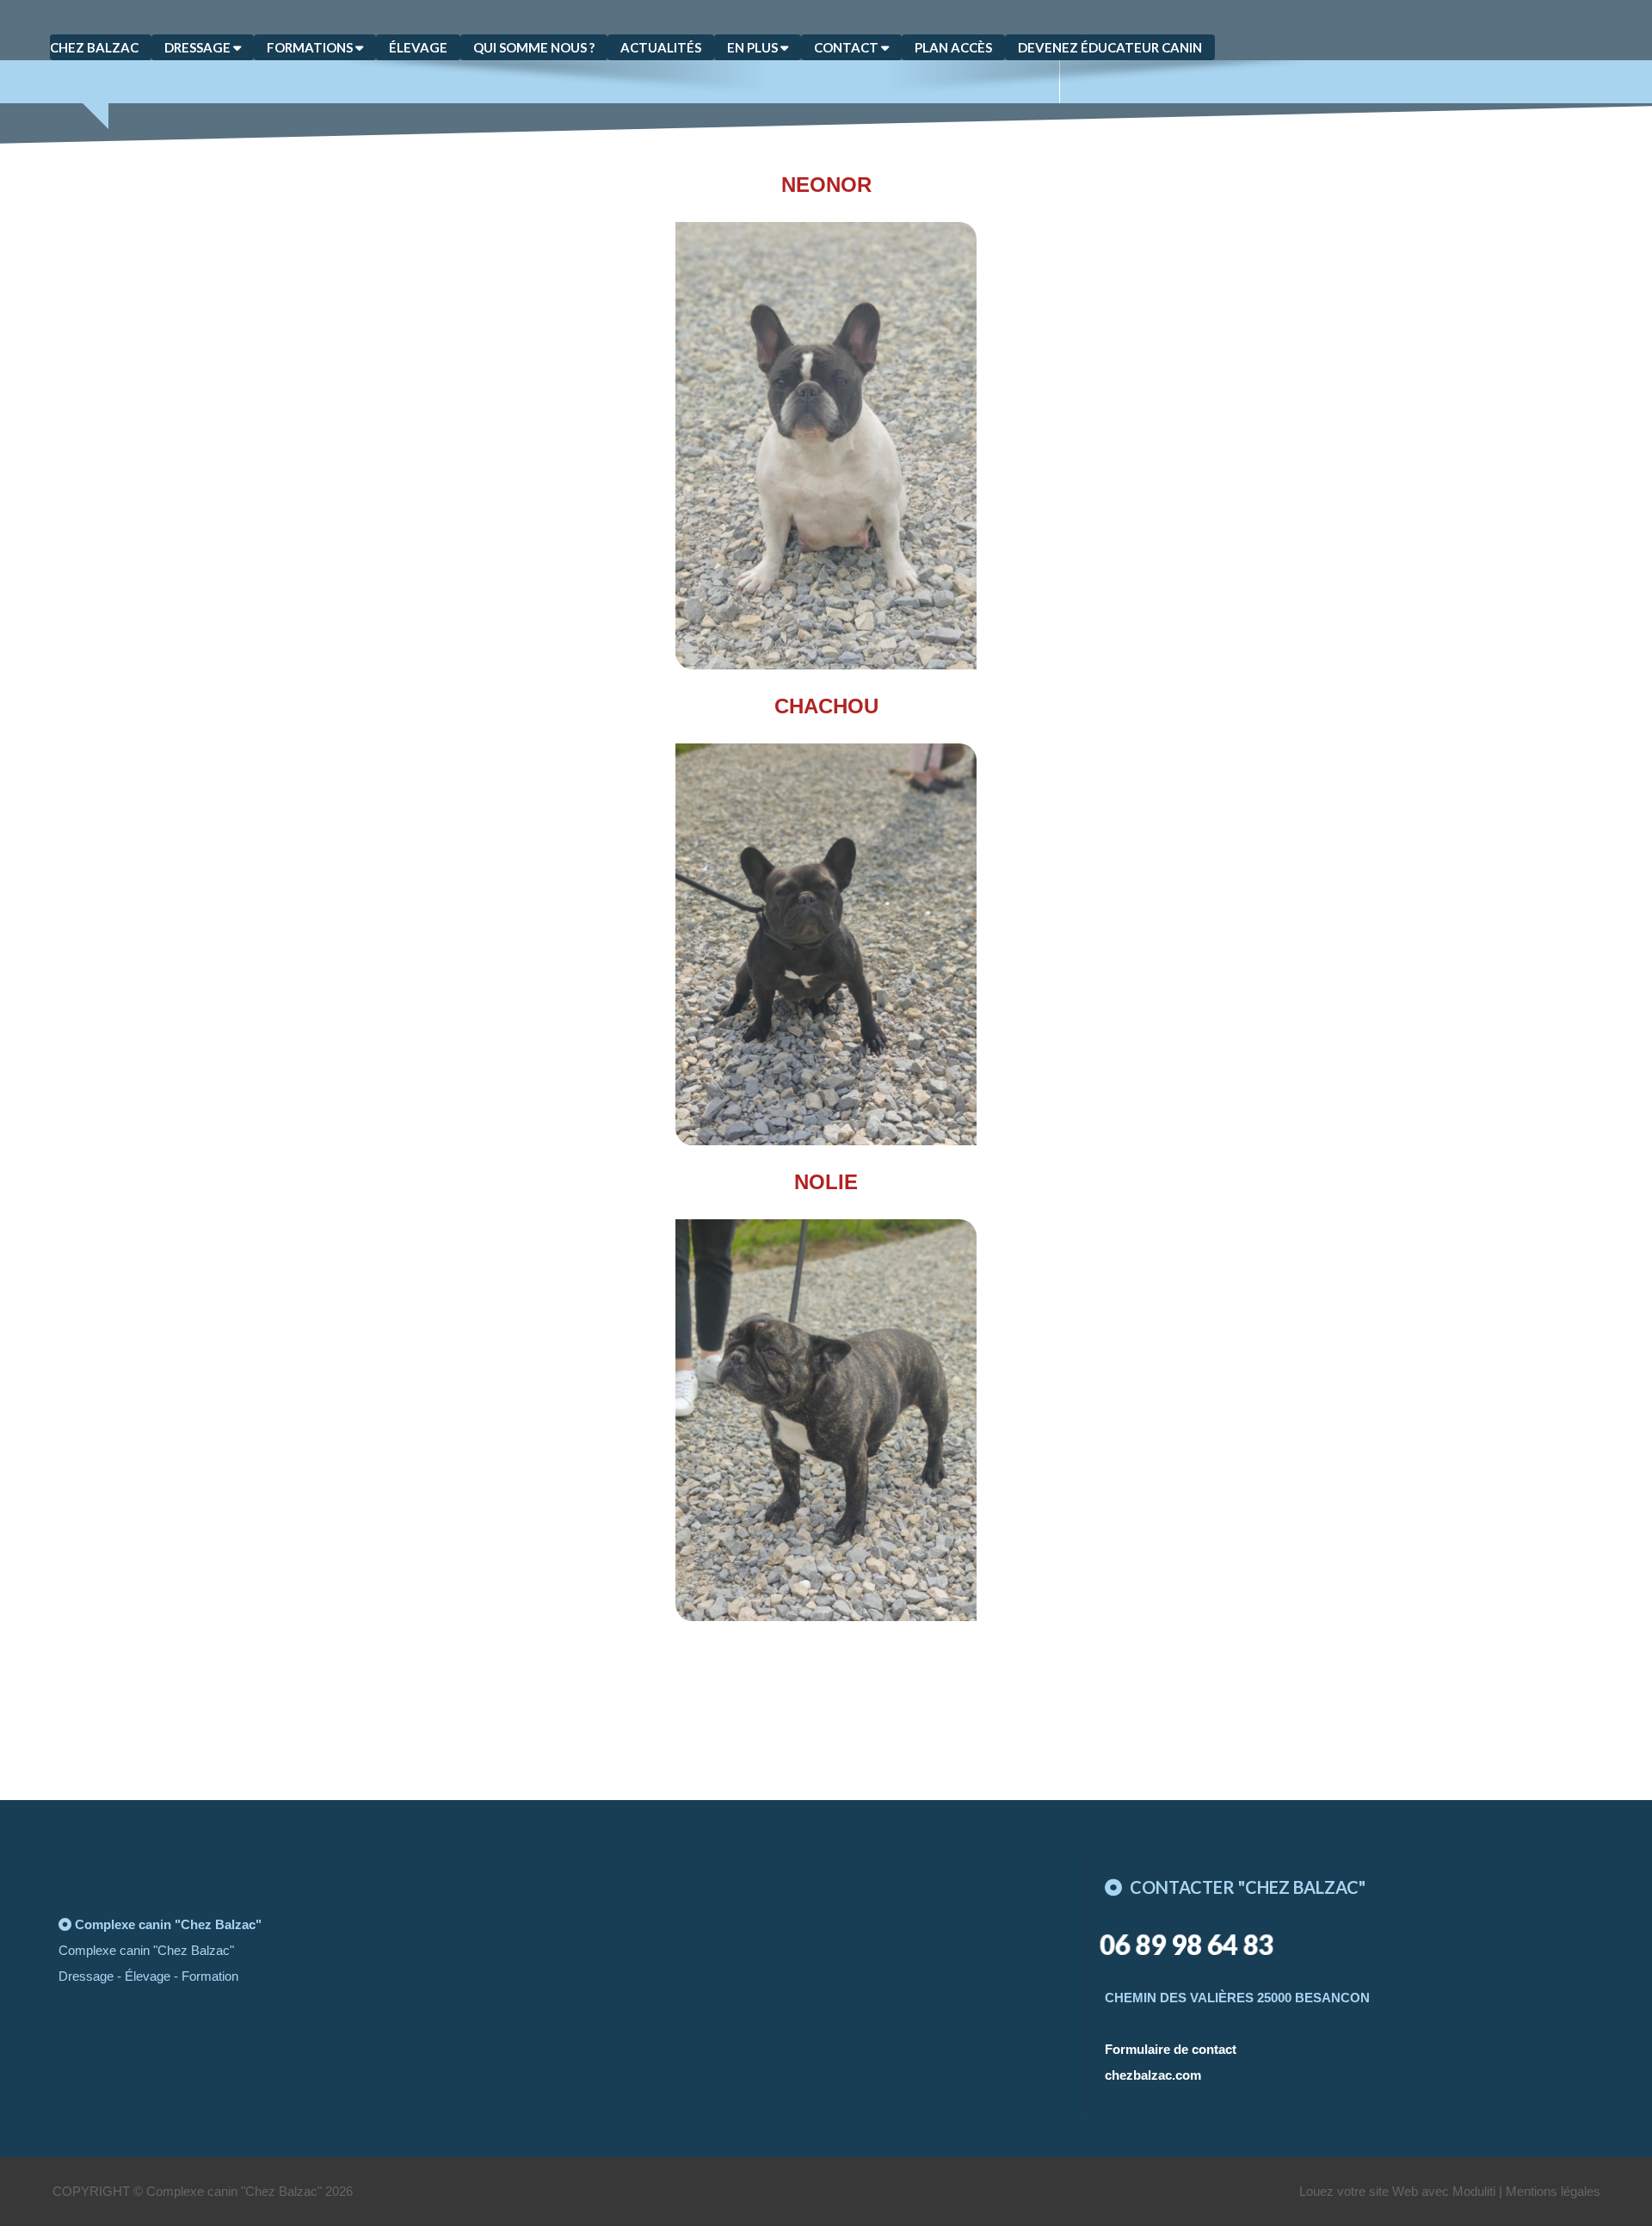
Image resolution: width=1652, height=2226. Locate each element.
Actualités (661, 47)
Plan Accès (953, 47)
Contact (848, 47)
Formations (311, 47)
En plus (754, 47)
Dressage (199, 47)
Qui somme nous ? (534, 47)
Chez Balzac (94, 47)
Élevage (418, 47)
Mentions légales (1553, 2191)
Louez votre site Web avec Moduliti (1397, 2191)
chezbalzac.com (1153, 2075)
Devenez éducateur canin (1110, 47)
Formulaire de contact (1171, 2049)
